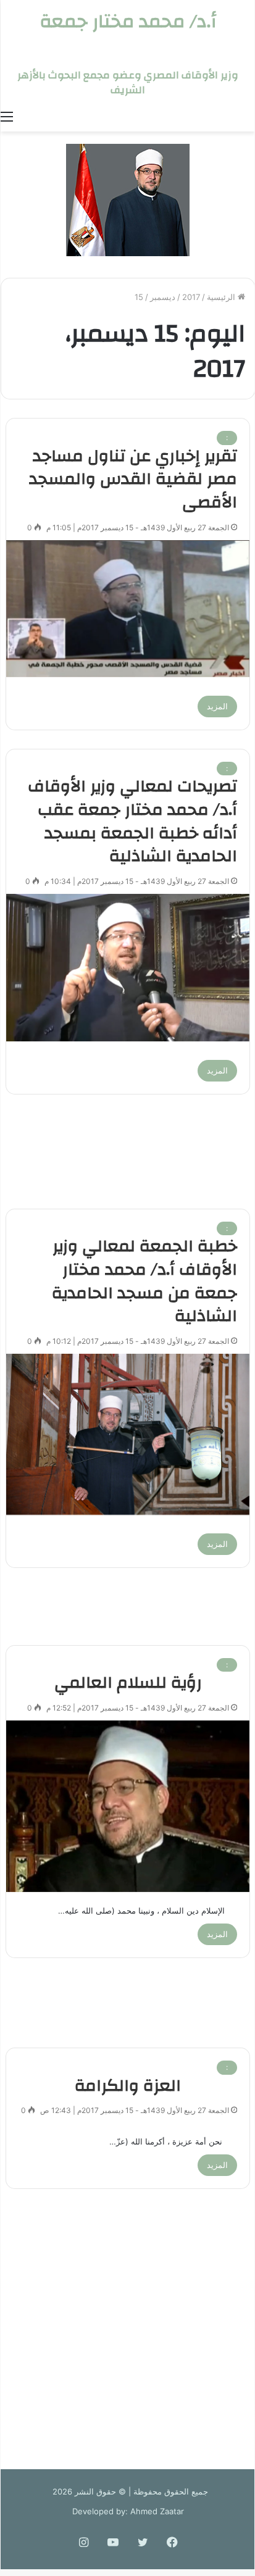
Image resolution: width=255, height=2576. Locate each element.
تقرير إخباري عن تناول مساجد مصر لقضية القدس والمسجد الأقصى (133, 480)
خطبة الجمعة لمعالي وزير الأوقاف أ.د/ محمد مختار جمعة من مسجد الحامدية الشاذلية (144, 1281)
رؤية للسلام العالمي (128, 1683)
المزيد (217, 706)
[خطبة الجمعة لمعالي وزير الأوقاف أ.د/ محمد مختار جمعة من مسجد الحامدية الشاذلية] (128, 1434)
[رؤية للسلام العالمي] (128, 1806)
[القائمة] (7, 116)
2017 (191, 297)
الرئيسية (222, 297)
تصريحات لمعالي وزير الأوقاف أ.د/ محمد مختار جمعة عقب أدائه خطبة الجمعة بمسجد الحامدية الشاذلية (132, 821)
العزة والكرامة (128, 2086)
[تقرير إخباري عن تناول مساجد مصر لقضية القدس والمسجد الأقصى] (128, 609)
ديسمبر (163, 297)
